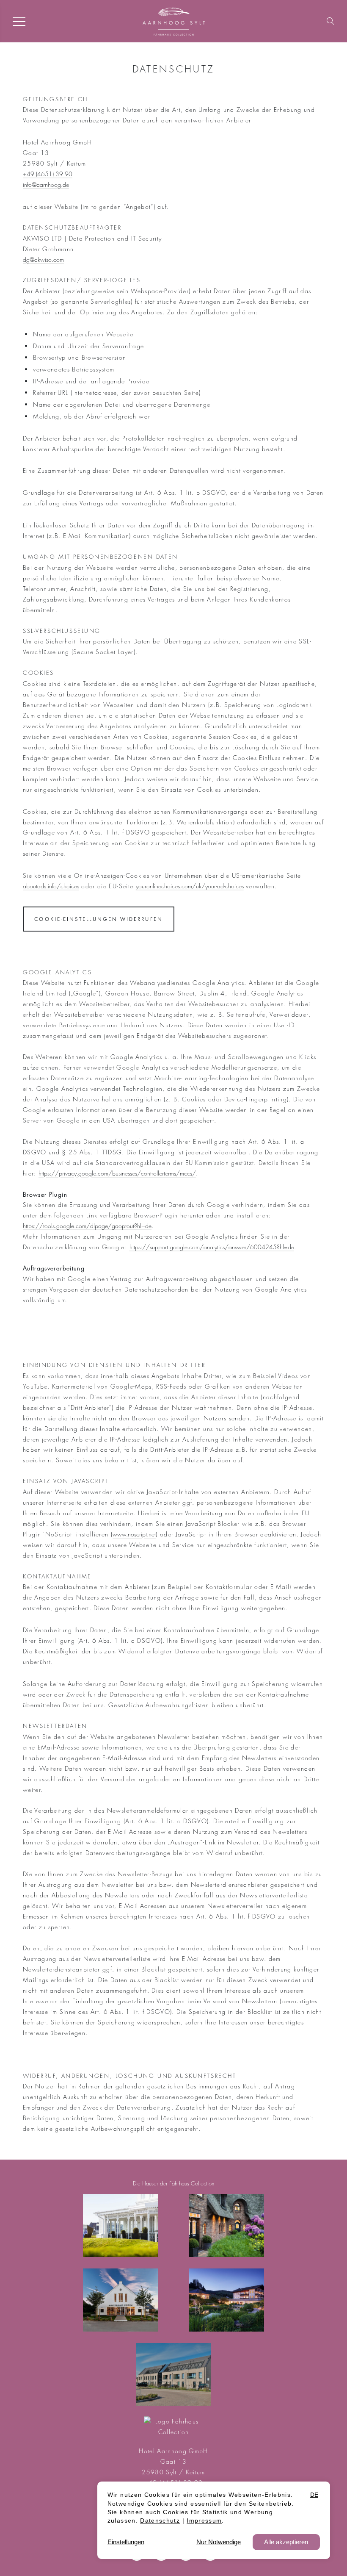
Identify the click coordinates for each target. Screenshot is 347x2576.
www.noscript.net (134, 1534)
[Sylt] (121, 2225)
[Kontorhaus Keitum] (121, 2300)
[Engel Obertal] (227, 2300)
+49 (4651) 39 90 (48, 174)
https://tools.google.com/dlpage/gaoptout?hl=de (87, 1226)
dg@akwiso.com (43, 259)
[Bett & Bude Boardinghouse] (174, 2375)
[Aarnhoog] (227, 2225)
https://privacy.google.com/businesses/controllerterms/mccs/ (117, 1173)
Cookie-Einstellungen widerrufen (98, 919)
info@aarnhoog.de (46, 184)
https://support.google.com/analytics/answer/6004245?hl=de (212, 1247)
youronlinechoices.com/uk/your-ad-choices (190, 886)
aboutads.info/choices (51, 886)
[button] (330, 20)
